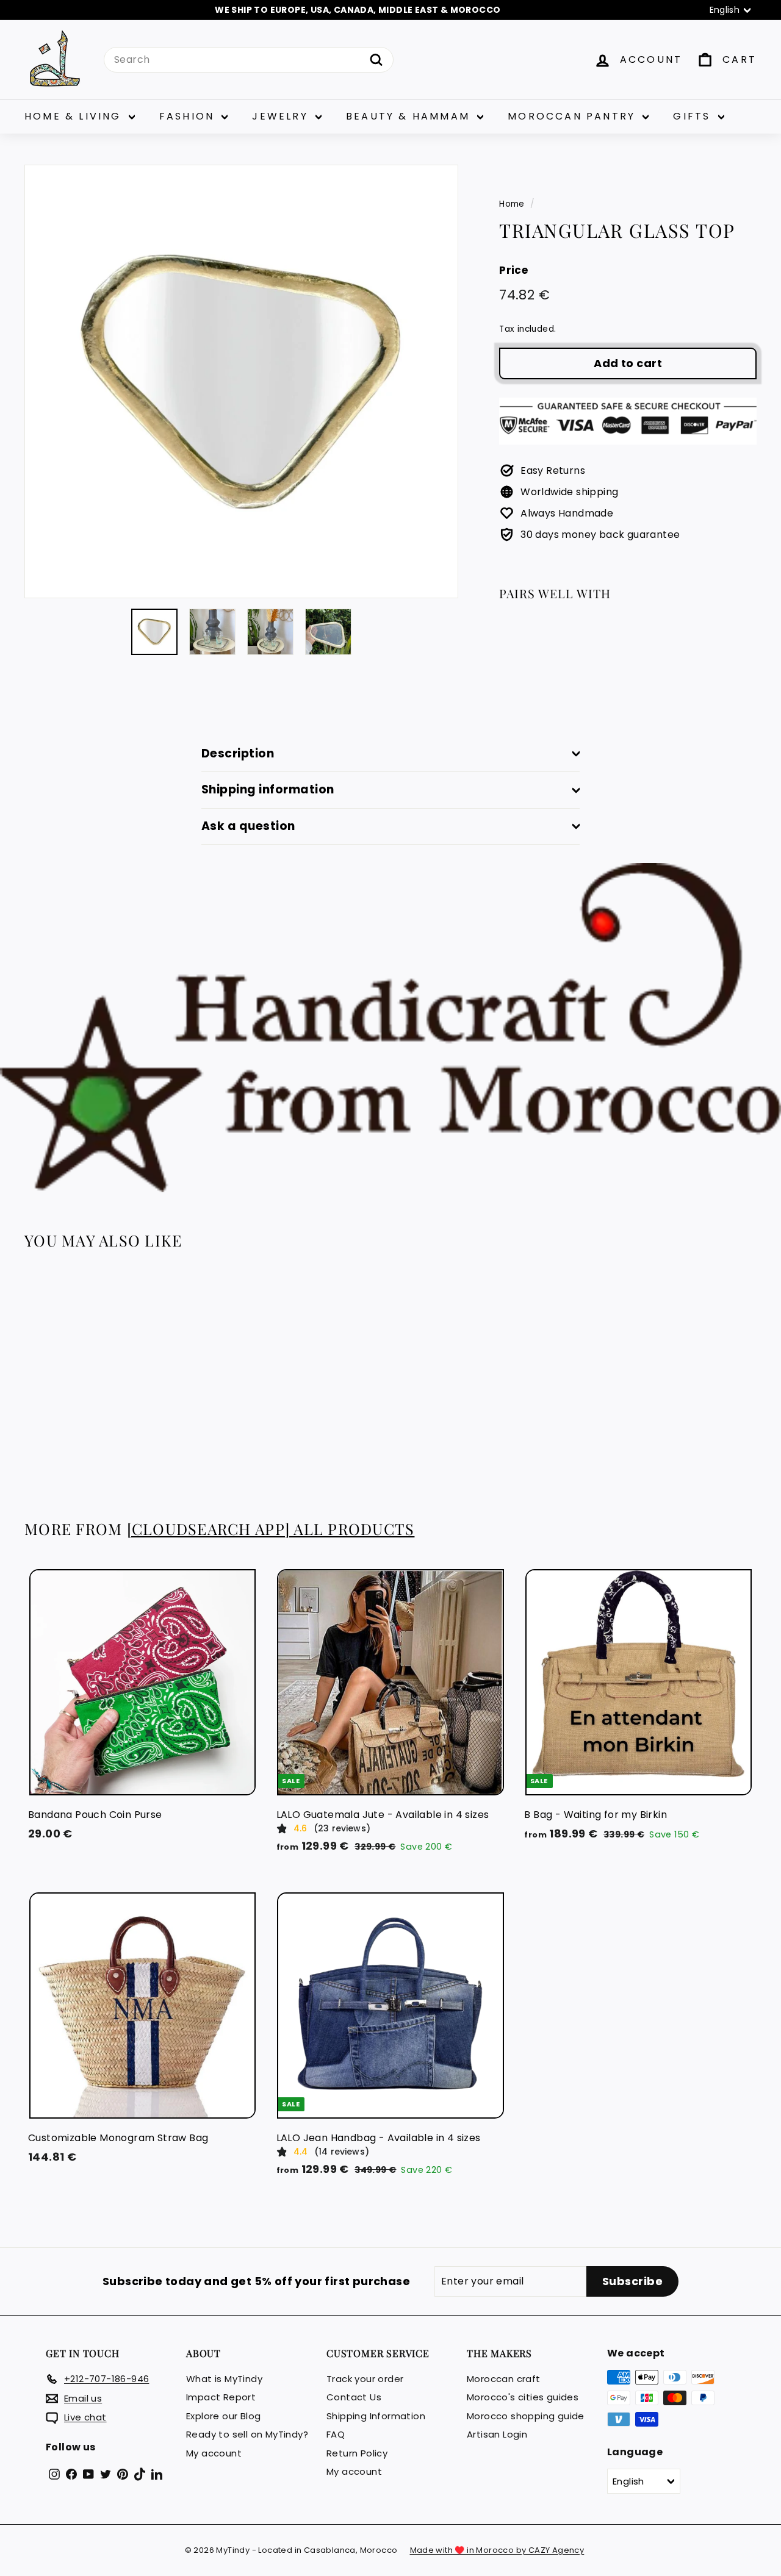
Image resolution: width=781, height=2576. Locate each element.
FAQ (336, 2434)
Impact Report (221, 2397)
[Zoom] (241, 381)
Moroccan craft (504, 2379)
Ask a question (248, 826)
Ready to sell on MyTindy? (247, 2434)
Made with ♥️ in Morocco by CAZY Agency (497, 2550)
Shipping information (268, 789)
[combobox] (249, 60)
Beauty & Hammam (410, 116)
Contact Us (354, 2397)
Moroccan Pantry (574, 116)
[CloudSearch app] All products (271, 1529)
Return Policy (357, 2453)
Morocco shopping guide (526, 2416)
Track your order (365, 2379)
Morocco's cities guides (523, 2397)
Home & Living (75, 116)
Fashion (189, 116)
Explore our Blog (223, 2416)
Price (513, 270)
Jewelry (282, 116)
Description (238, 753)
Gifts (694, 116)
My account (214, 2453)
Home (512, 204)
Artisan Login (497, 2434)
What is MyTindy (224, 2379)
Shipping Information (376, 2416)
